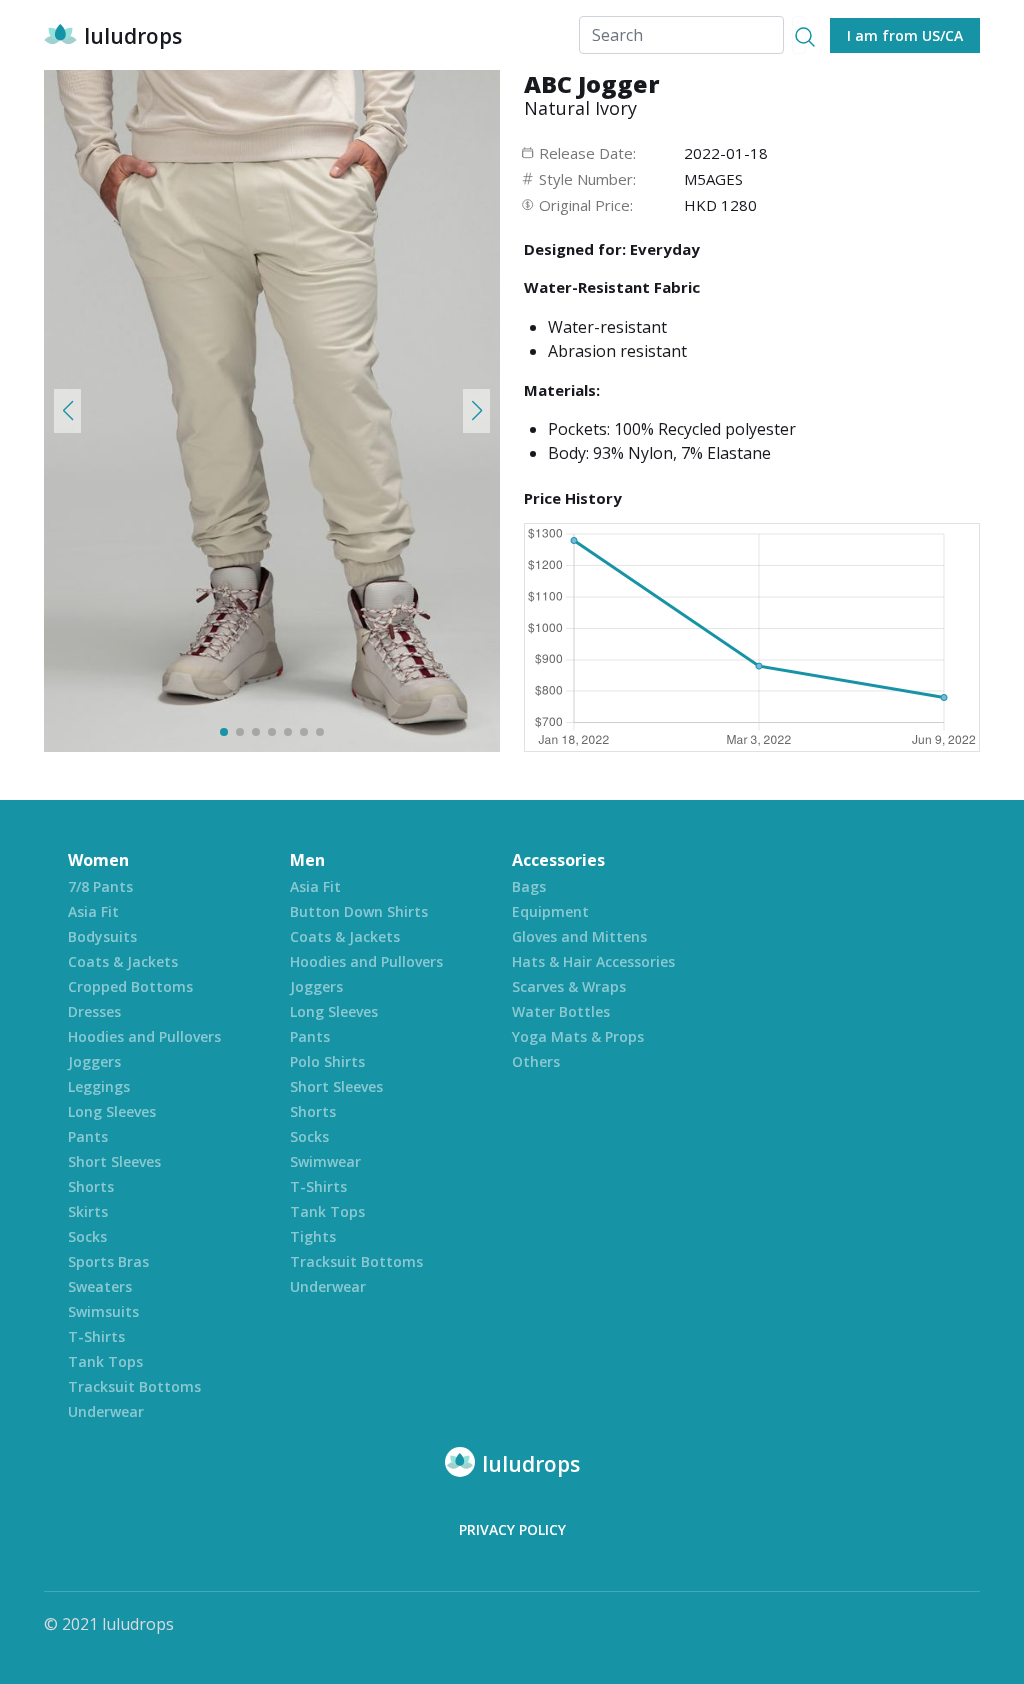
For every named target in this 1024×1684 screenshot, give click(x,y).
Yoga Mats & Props (578, 1036)
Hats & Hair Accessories (593, 961)
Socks (87, 1236)
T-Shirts (96, 1336)
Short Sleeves (114, 1161)
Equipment (550, 911)
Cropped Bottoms (130, 986)
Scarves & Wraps (569, 986)
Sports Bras (108, 1261)
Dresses (94, 1011)
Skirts (88, 1211)
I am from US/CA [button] (905, 35)
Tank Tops (105, 1361)
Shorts (91, 1186)
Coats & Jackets (123, 961)
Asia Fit (93, 911)
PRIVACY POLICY (512, 1529)
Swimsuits (103, 1311)
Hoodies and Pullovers (144, 1036)
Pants (88, 1136)
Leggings (99, 1086)
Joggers (94, 1061)
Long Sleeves (112, 1111)
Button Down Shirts (359, 911)
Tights (313, 1236)
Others (536, 1061)
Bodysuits (102, 936)
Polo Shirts (327, 1061)
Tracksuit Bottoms (134, 1386)
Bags (529, 886)
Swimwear (325, 1161)
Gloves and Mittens (579, 936)
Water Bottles (561, 1011)
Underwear (106, 1411)
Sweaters (100, 1286)
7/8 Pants (100, 886)
